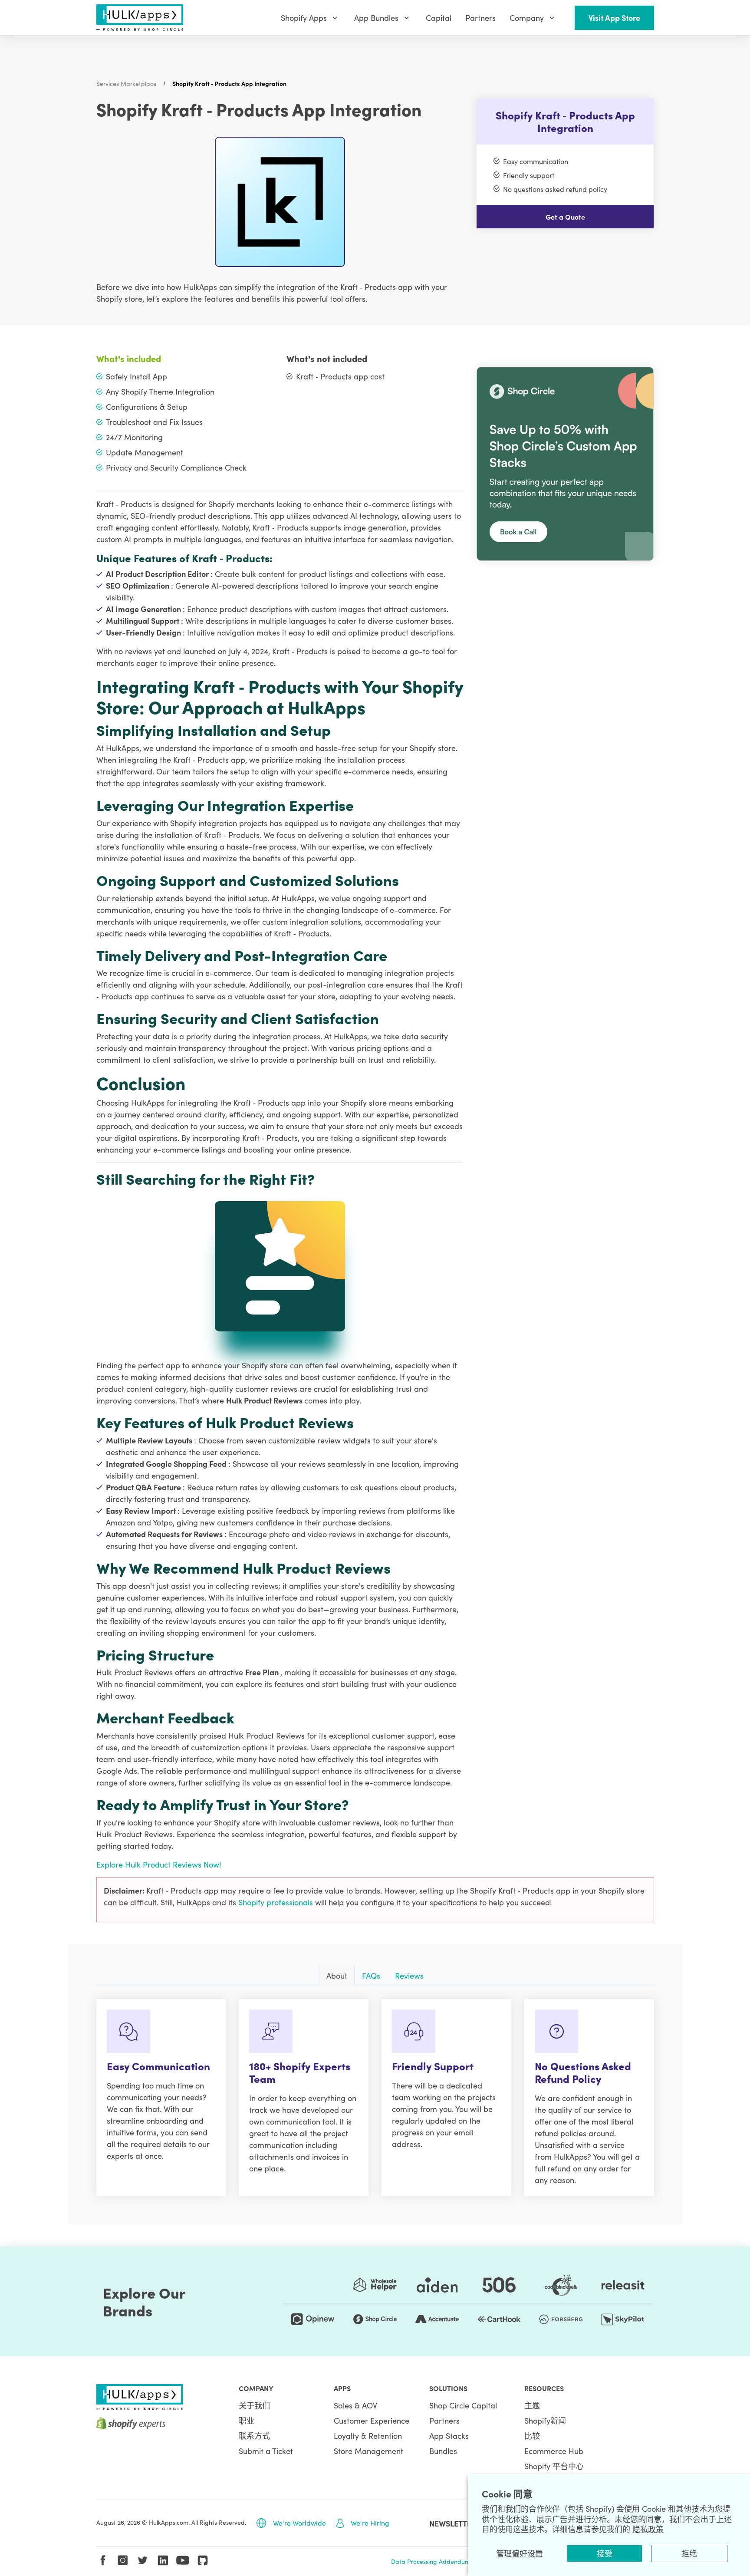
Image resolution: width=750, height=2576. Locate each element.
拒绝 (689, 2553)
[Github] (203, 2560)
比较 (532, 2436)
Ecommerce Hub (554, 2451)
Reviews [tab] (409, 1975)
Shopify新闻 (545, 2420)
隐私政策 (648, 2529)
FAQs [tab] (371, 1975)
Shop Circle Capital (463, 2405)
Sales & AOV (355, 2405)
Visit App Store (614, 18)
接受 (605, 2553)
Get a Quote (565, 217)
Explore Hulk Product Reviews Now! (159, 1864)
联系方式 (254, 2436)
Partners (444, 2420)
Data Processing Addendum (431, 2561)
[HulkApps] (140, 18)
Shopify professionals (277, 1902)
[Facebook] (103, 2560)
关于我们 (254, 2405)
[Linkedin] (163, 2560)
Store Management (368, 2451)
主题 (532, 2405)
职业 (247, 2420)
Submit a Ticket (266, 2451)
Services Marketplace (127, 83)
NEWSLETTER (453, 2523)
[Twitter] (143, 2560)
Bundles (443, 2451)
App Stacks (449, 2436)
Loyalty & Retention (368, 2436)
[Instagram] (123, 2560)
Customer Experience (372, 2420)
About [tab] (337, 1975)
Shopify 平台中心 (554, 2466)
